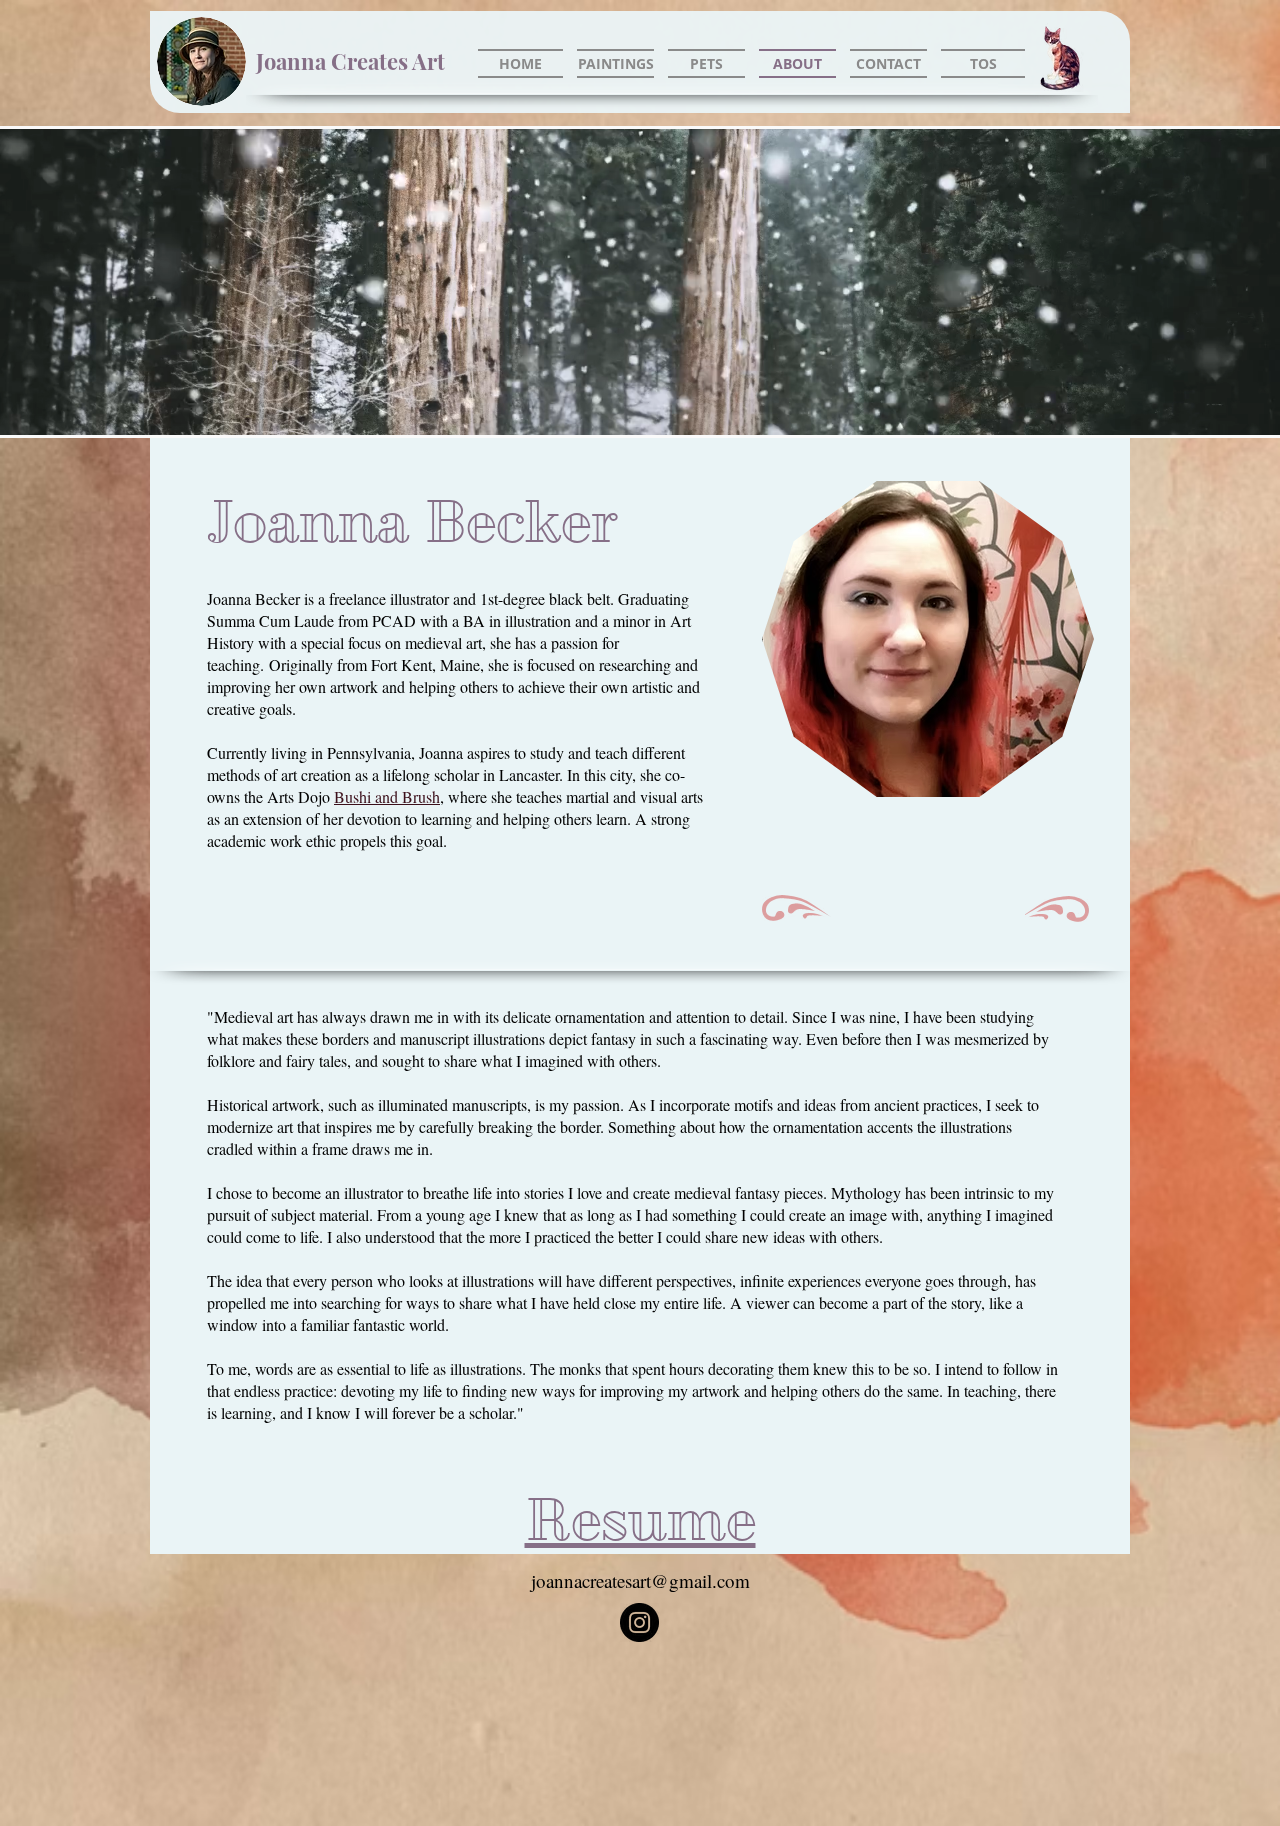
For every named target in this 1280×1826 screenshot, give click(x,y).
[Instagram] (639, 1622)
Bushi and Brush (387, 796)
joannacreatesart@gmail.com (640, 1580)
